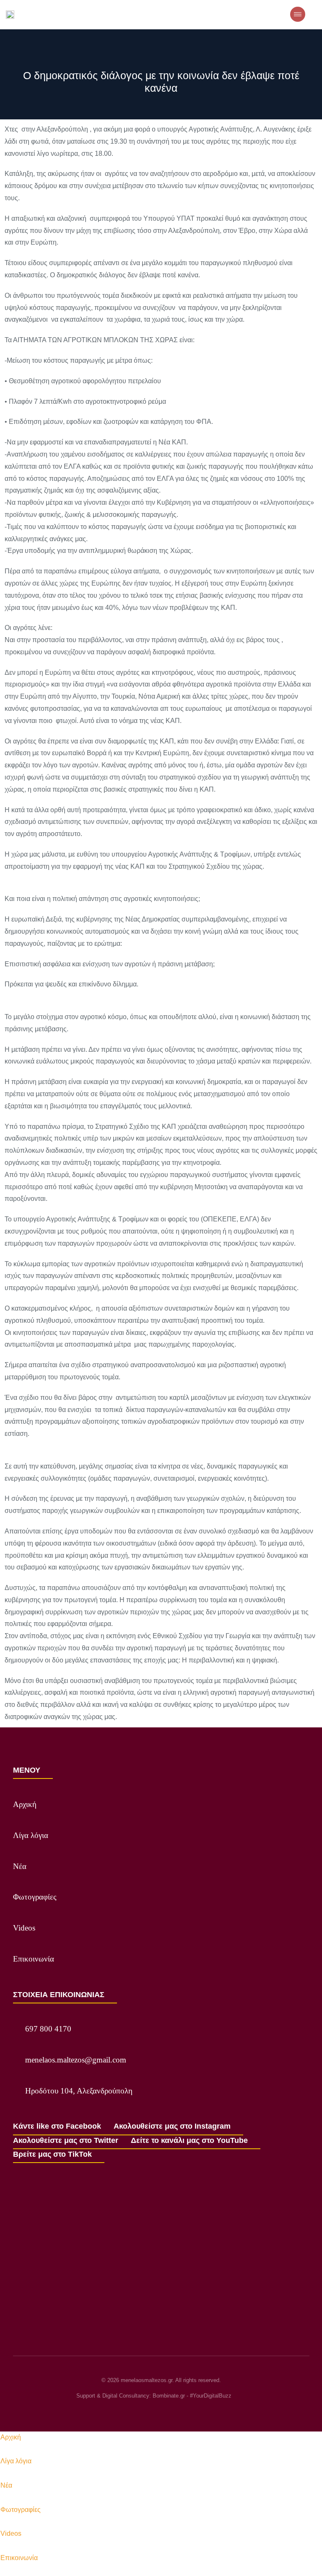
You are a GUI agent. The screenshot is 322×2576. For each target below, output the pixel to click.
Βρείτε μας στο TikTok (52, 2154)
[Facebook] (131, 2411)
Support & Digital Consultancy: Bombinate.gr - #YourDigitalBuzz (154, 2396)
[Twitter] (161, 2411)
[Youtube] (176, 2411)
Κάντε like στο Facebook (57, 2126)
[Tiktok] (191, 2411)
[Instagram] (146, 2411)
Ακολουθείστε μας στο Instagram (172, 2126)
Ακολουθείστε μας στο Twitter (66, 2140)
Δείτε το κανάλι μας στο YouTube (189, 2140)
